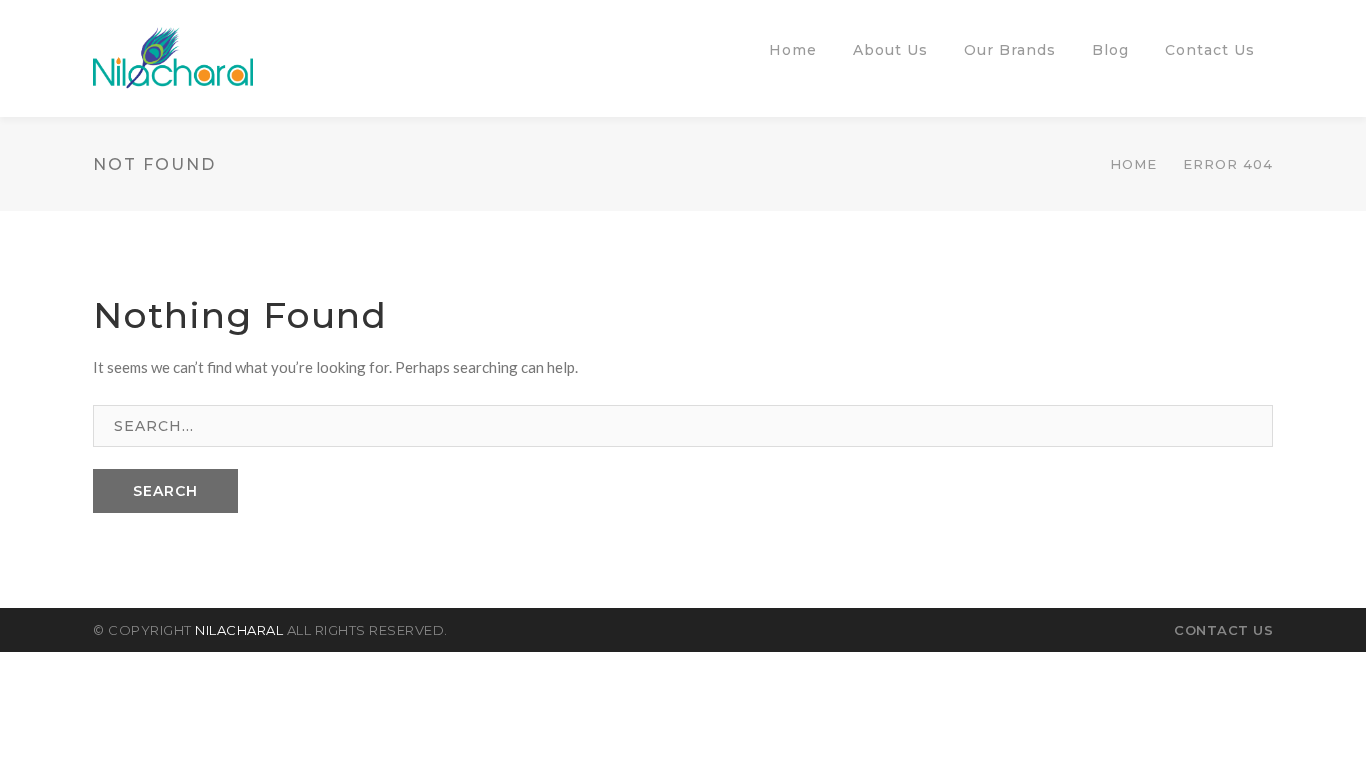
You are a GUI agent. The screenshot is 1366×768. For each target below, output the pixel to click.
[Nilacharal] (173, 56)
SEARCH (165, 491)
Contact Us (1223, 630)
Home (1133, 164)
